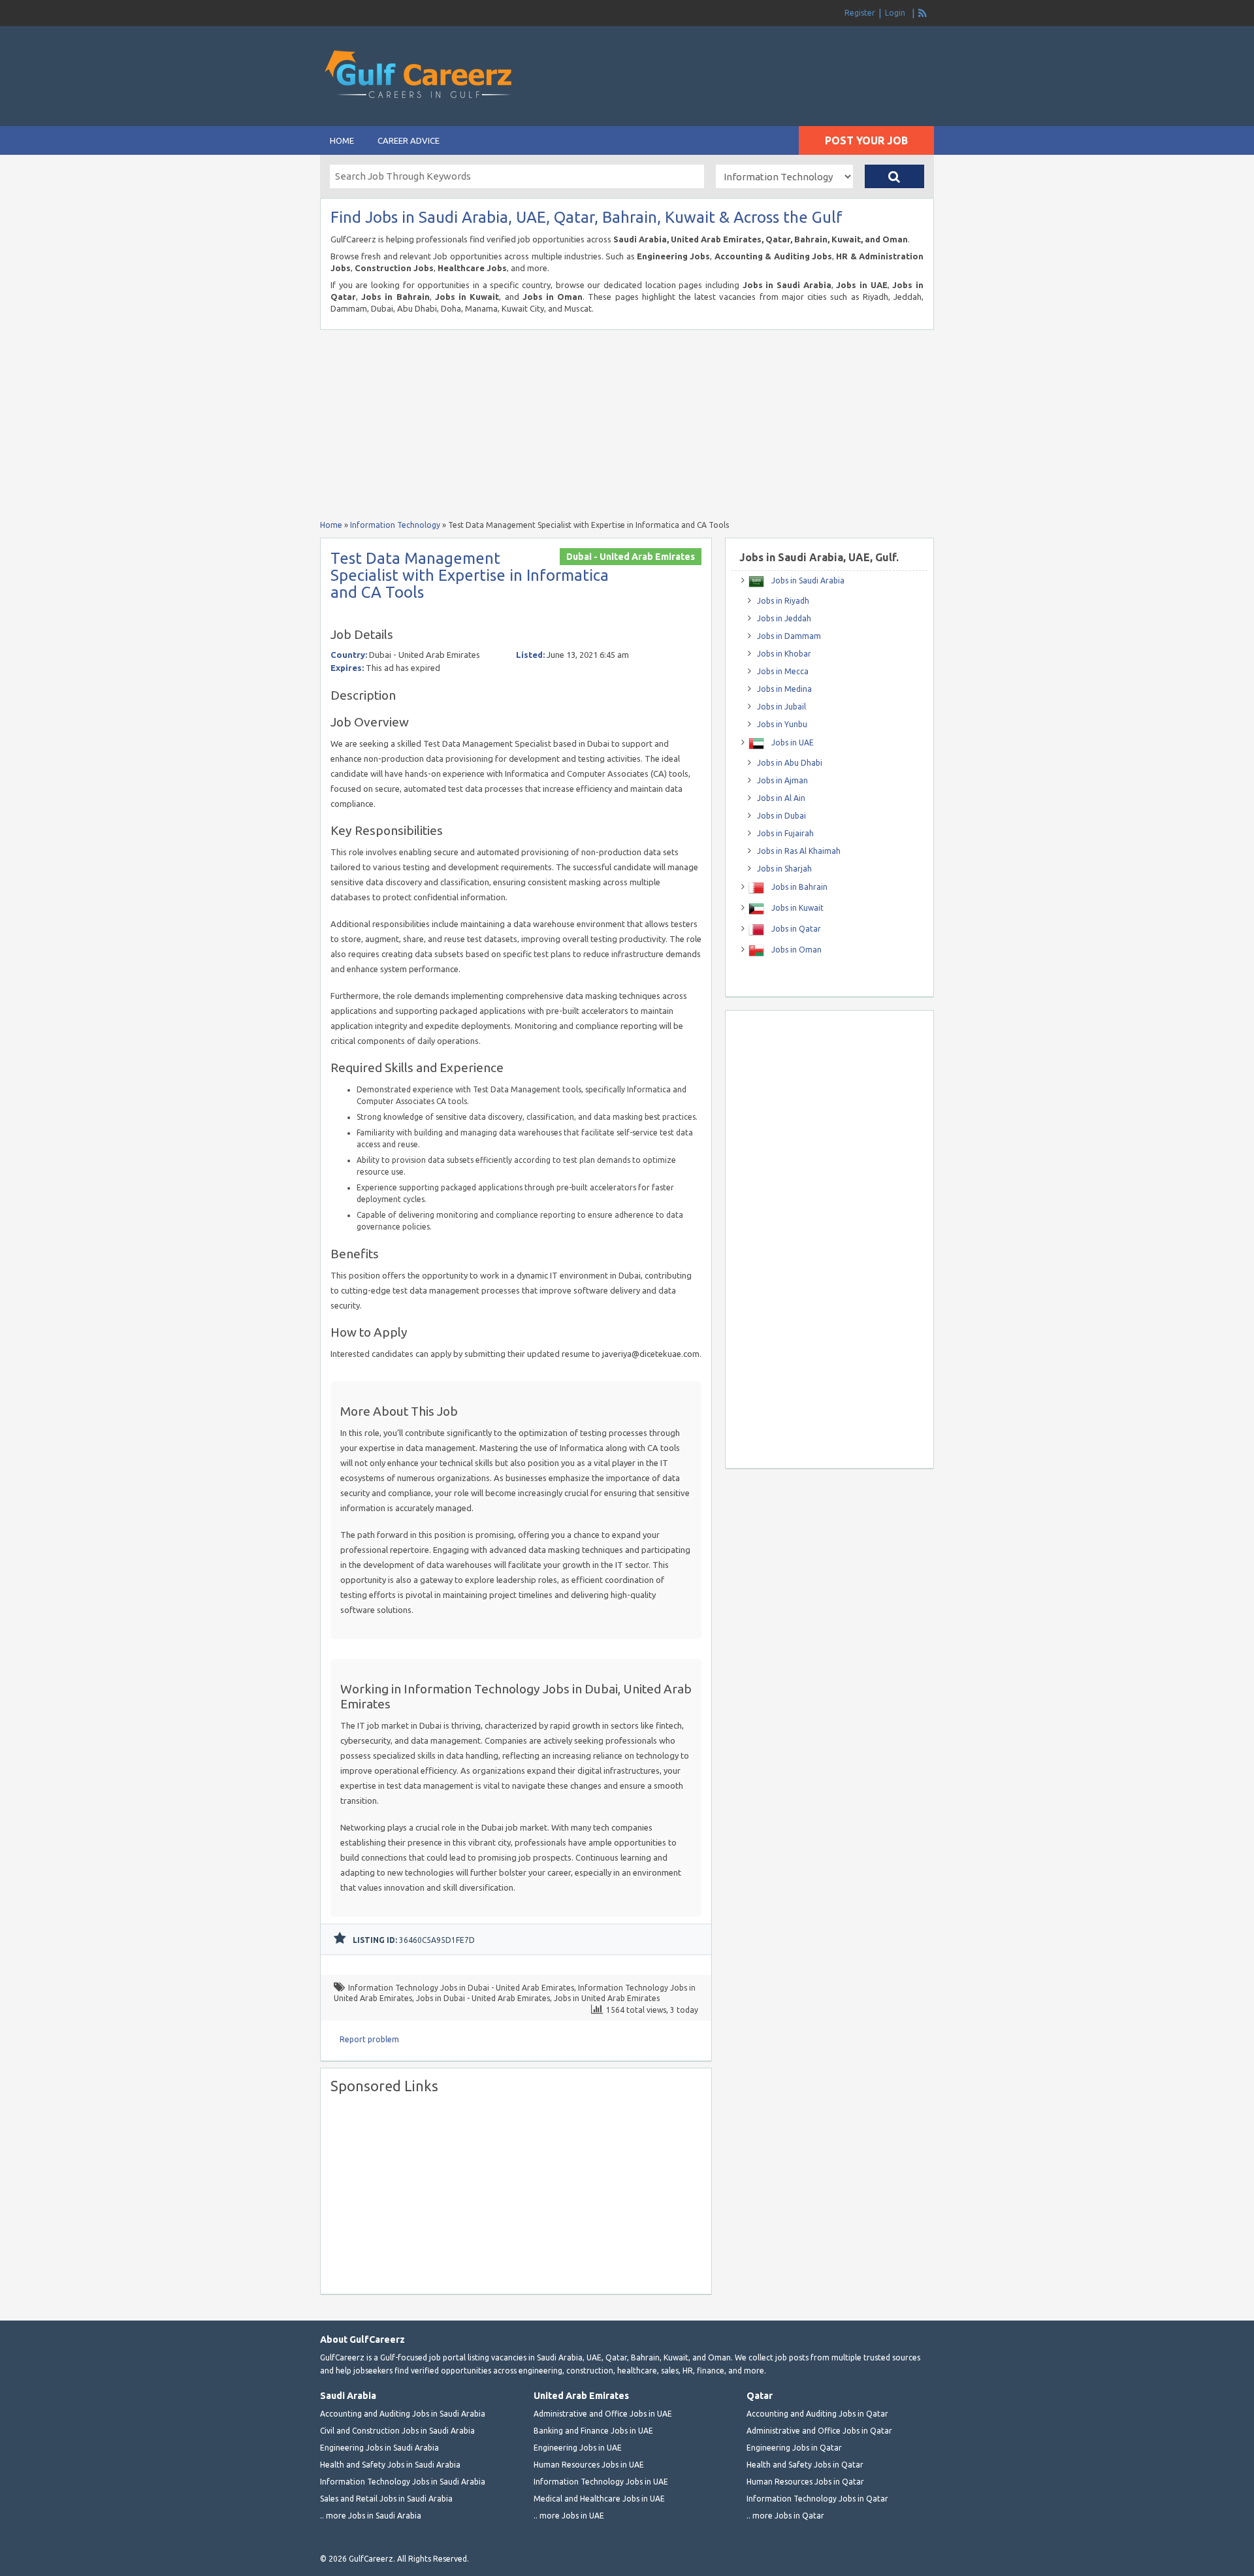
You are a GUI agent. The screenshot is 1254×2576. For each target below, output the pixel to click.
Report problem (369, 2039)
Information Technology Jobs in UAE (601, 2482)
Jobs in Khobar (784, 654)
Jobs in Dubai (781, 816)
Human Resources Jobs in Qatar (805, 2482)
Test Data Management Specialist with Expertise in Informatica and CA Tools (470, 575)
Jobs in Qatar (795, 929)
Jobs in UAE (792, 742)
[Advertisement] (781, 52)
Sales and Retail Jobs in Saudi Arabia (386, 2499)
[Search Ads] (894, 176)
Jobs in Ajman (782, 780)
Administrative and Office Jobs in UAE (603, 2414)
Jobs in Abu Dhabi (790, 763)
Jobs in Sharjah (784, 869)
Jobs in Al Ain (781, 798)
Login (895, 13)
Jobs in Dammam (789, 636)
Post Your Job (866, 140)
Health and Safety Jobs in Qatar (805, 2465)
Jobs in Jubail (781, 707)
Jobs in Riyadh (783, 601)
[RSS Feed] (923, 13)
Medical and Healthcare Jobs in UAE (599, 2499)
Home (342, 140)
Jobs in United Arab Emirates (607, 1998)
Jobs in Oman (796, 950)
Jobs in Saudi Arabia (807, 580)
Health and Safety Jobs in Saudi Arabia (390, 2465)
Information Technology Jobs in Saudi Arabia (403, 2482)
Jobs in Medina (784, 689)
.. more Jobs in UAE (569, 2516)
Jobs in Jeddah (784, 618)
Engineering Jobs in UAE (578, 2448)
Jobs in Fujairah (785, 833)
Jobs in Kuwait (796, 908)
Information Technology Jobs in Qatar (817, 2499)
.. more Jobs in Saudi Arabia (371, 2516)
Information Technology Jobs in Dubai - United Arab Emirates (461, 1988)
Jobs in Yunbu (782, 724)
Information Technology (395, 525)
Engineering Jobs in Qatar (794, 2448)
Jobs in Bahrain (798, 887)
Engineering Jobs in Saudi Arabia (379, 2448)
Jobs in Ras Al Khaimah (799, 851)
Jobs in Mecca (783, 671)
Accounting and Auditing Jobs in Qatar (817, 2414)
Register (860, 13)
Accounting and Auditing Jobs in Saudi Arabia (403, 2414)
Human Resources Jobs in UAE (589, 2465)
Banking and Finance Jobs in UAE (593, 2431)
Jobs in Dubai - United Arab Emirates (483, 1998)
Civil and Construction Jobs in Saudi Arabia (397, 2431)
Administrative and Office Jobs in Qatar (819, 2431)
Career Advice (409, 140)
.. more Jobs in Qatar (785, 2516)
